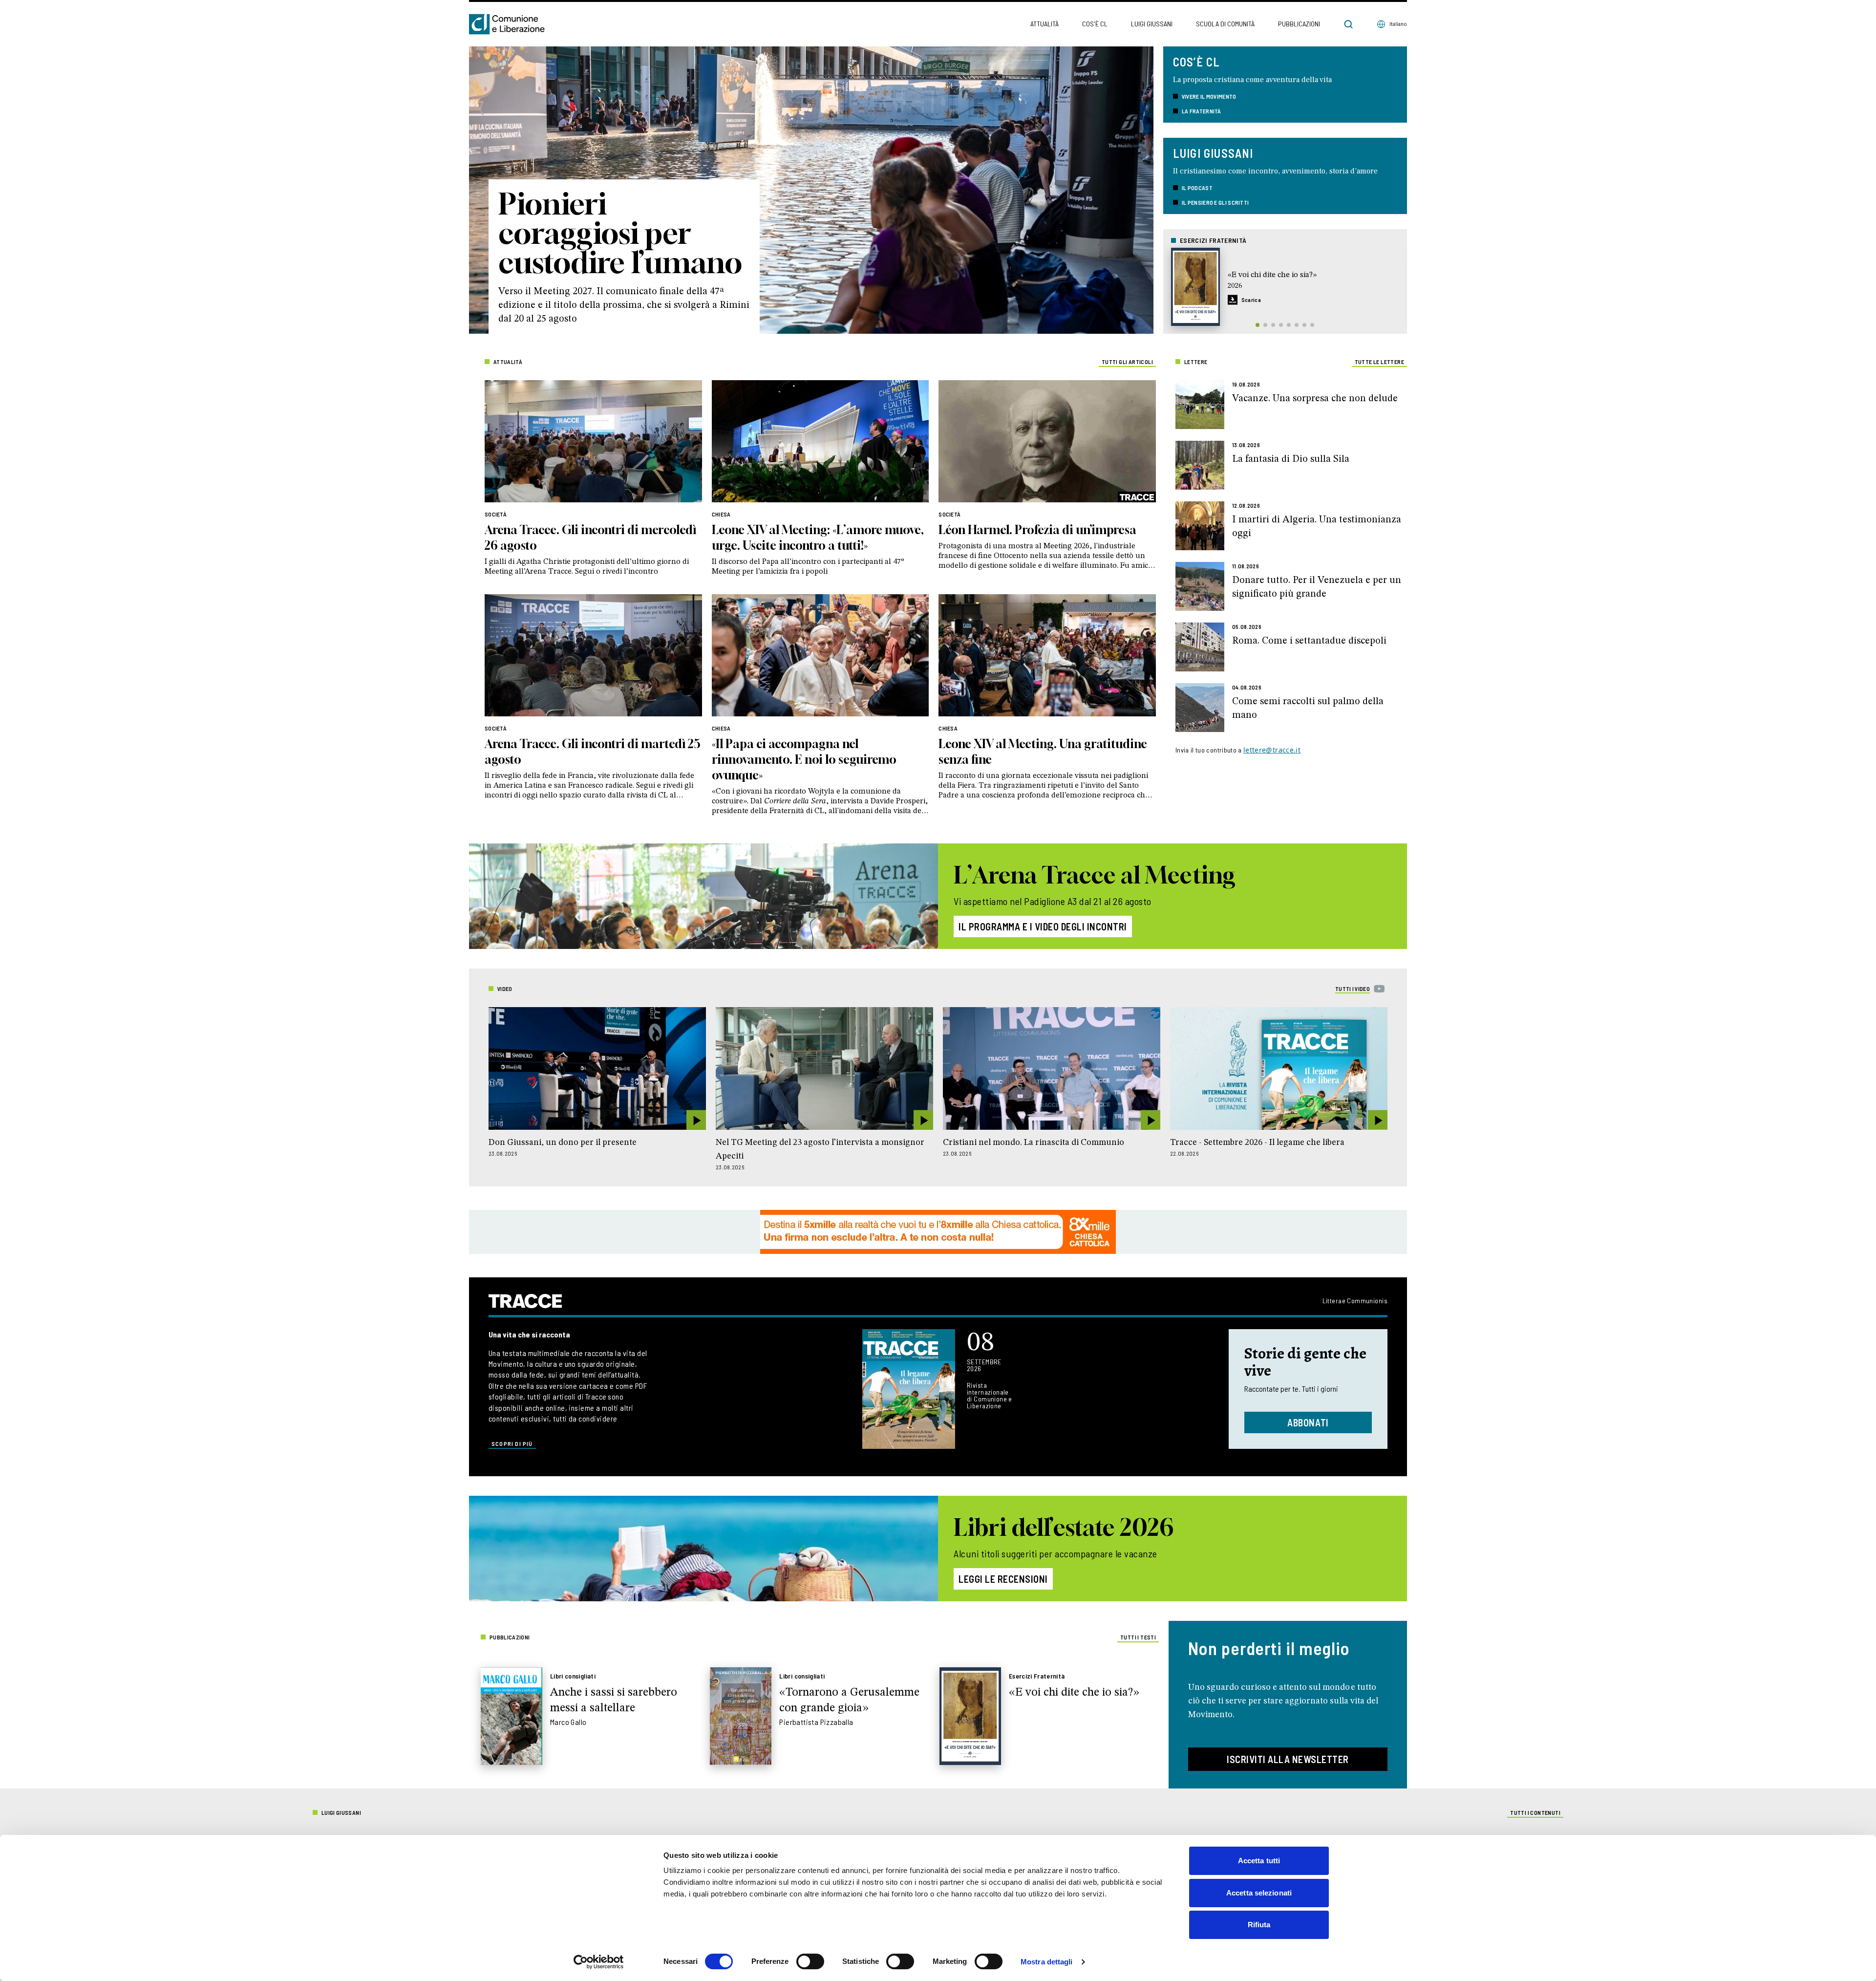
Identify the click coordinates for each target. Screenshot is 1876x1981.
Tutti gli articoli (1127, 362)
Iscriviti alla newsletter (1288, 1759)
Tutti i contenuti (1535, 1812)
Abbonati (1308, 1422)
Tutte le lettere (1379, 362)
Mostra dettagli (1047, 1962)
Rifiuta (1259, 1925)
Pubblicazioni (1299, 24)
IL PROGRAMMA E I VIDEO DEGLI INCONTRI (1043, 926)
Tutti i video (1353, 989)
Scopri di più (512, 1443)
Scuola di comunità (1225, 24)
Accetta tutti (1259, 1861)
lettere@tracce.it (1272, 750)
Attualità (1045, 24)
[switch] (810, 1961)
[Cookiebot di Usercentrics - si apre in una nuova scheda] (599, 1962)
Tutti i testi (1138, 1637)
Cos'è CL (1095, 24)
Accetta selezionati (1259, 1893)
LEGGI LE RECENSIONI (1003, 1579)
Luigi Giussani (1152, 24)
